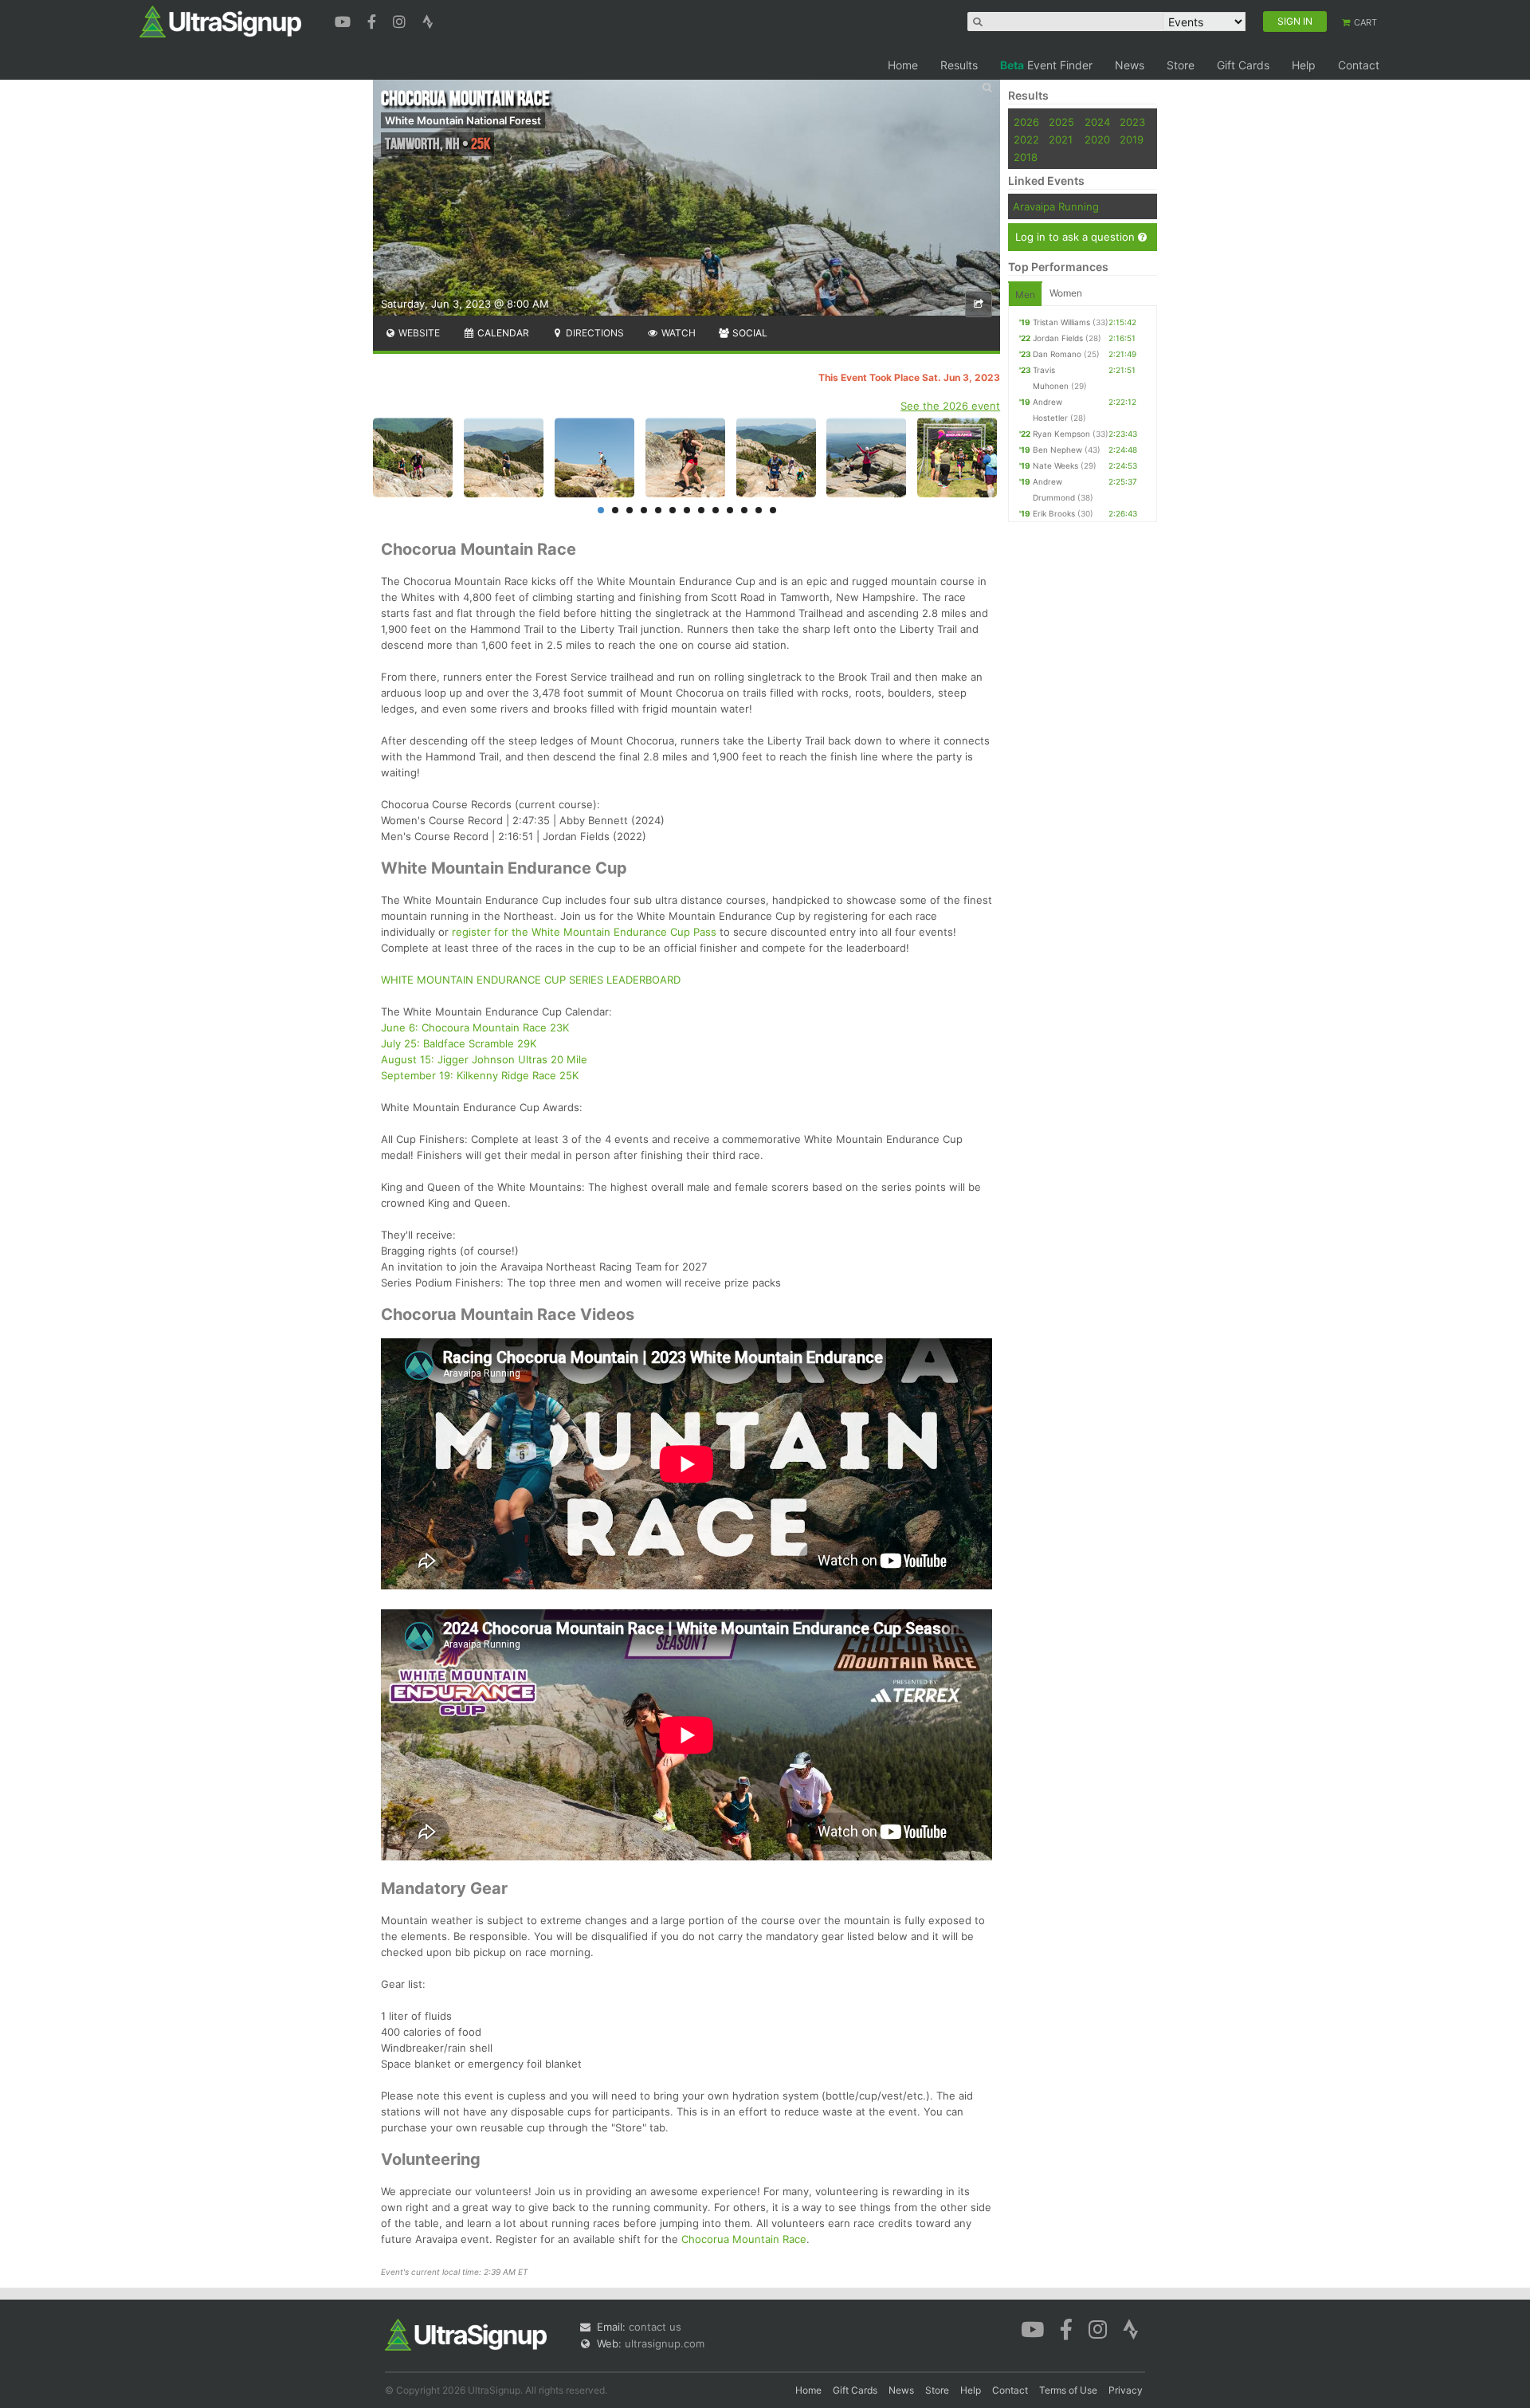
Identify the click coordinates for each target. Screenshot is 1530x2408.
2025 (1061, 122)
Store (1181, 65)
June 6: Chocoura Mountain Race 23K (475, 1027)
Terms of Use (1068, 2390)
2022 (1026, 139)
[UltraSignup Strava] (428, 20)
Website (418, 333)
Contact (1359, 65)
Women (1066, 293)
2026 (1026, 122)
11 (744, 510)
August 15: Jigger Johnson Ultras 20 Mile (484, 1059)
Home (903, 65)
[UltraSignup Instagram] (401, 20)
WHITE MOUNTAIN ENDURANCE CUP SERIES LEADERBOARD (531, 980)
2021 (1061, 139)
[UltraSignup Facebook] (374, 20)
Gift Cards (1243, 65)
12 (759, 510)
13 (773, 510)
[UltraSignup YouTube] (345, 20)
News (1130, 65)
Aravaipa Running (1056, 206)
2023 (1132, 122)
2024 (1097, 122)
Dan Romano (1057, 354)
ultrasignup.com (665, 2343)
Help (1304, 65)
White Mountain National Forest (463, 120)
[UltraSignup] (220, 21)
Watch (677, 333)
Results (959, 65)
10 (730, 510)
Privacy (1126, 2390)
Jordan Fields (1058, 338)
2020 (1097, 139)
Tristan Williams (1061, 322)
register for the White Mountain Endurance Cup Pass (584, 932)
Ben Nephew (1057, 450)
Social (749, 333)
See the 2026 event (950, 406)
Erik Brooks (1054, 513)
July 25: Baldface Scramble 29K (459, 1043)
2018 (1026, 157)
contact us (655, 2327)
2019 (1132, 139)
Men (1025, 295)
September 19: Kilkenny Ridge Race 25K (480, 1075)
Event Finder (1046, 65)
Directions (594, 333)
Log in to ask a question (1077, 237)
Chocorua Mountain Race (744, 2239)
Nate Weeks (1055, 465)
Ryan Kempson (1061, 434)
